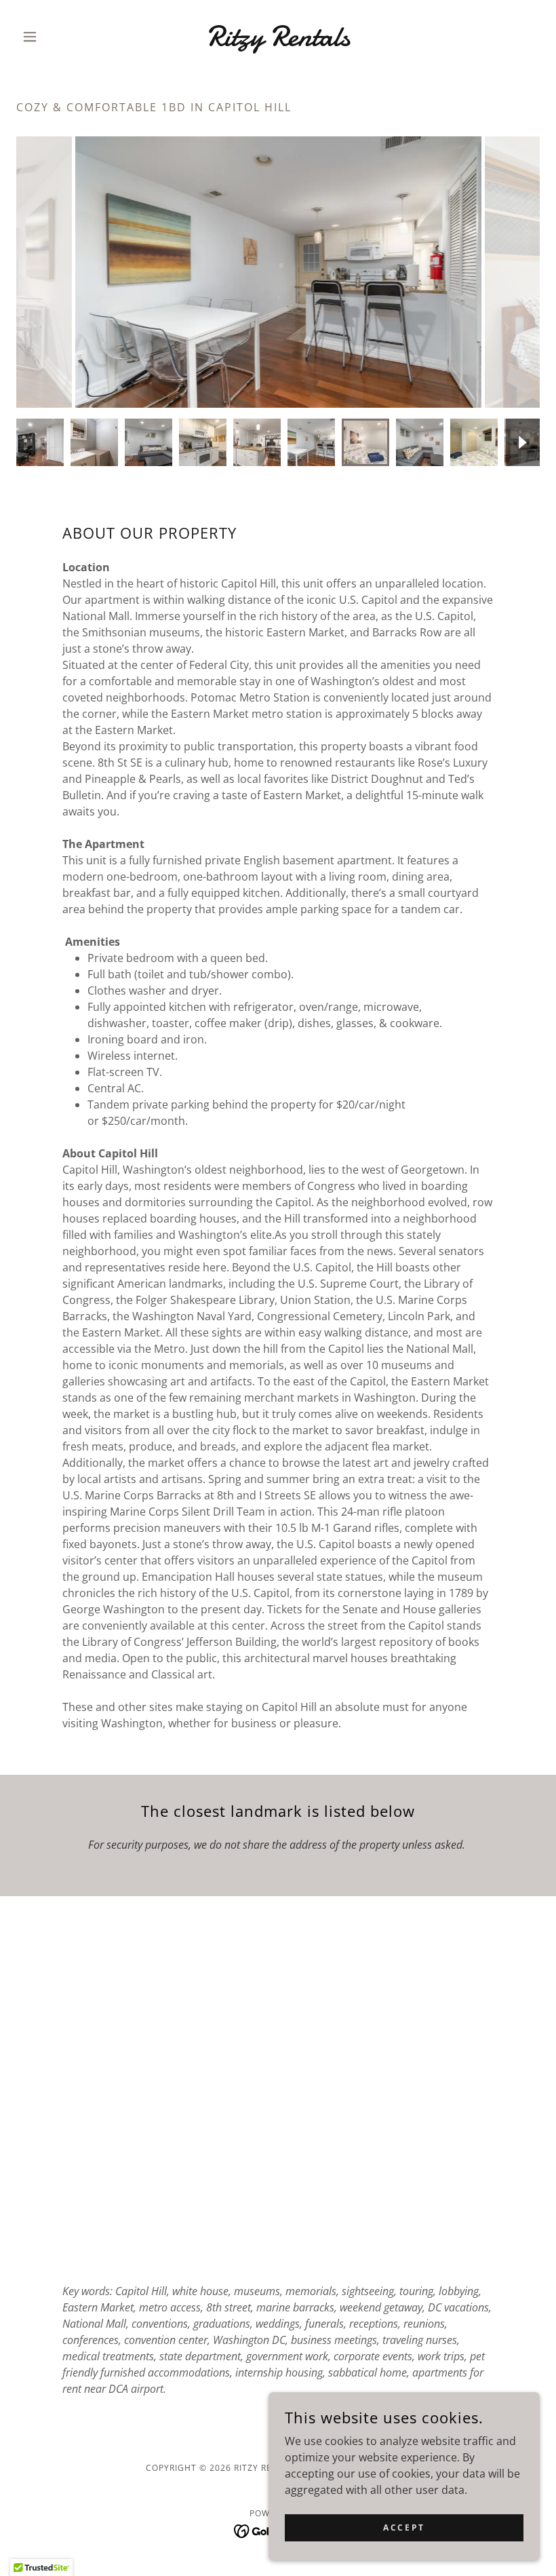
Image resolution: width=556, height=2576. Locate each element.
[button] (56, 37)
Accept (404, 2527)
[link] (278, 41)
